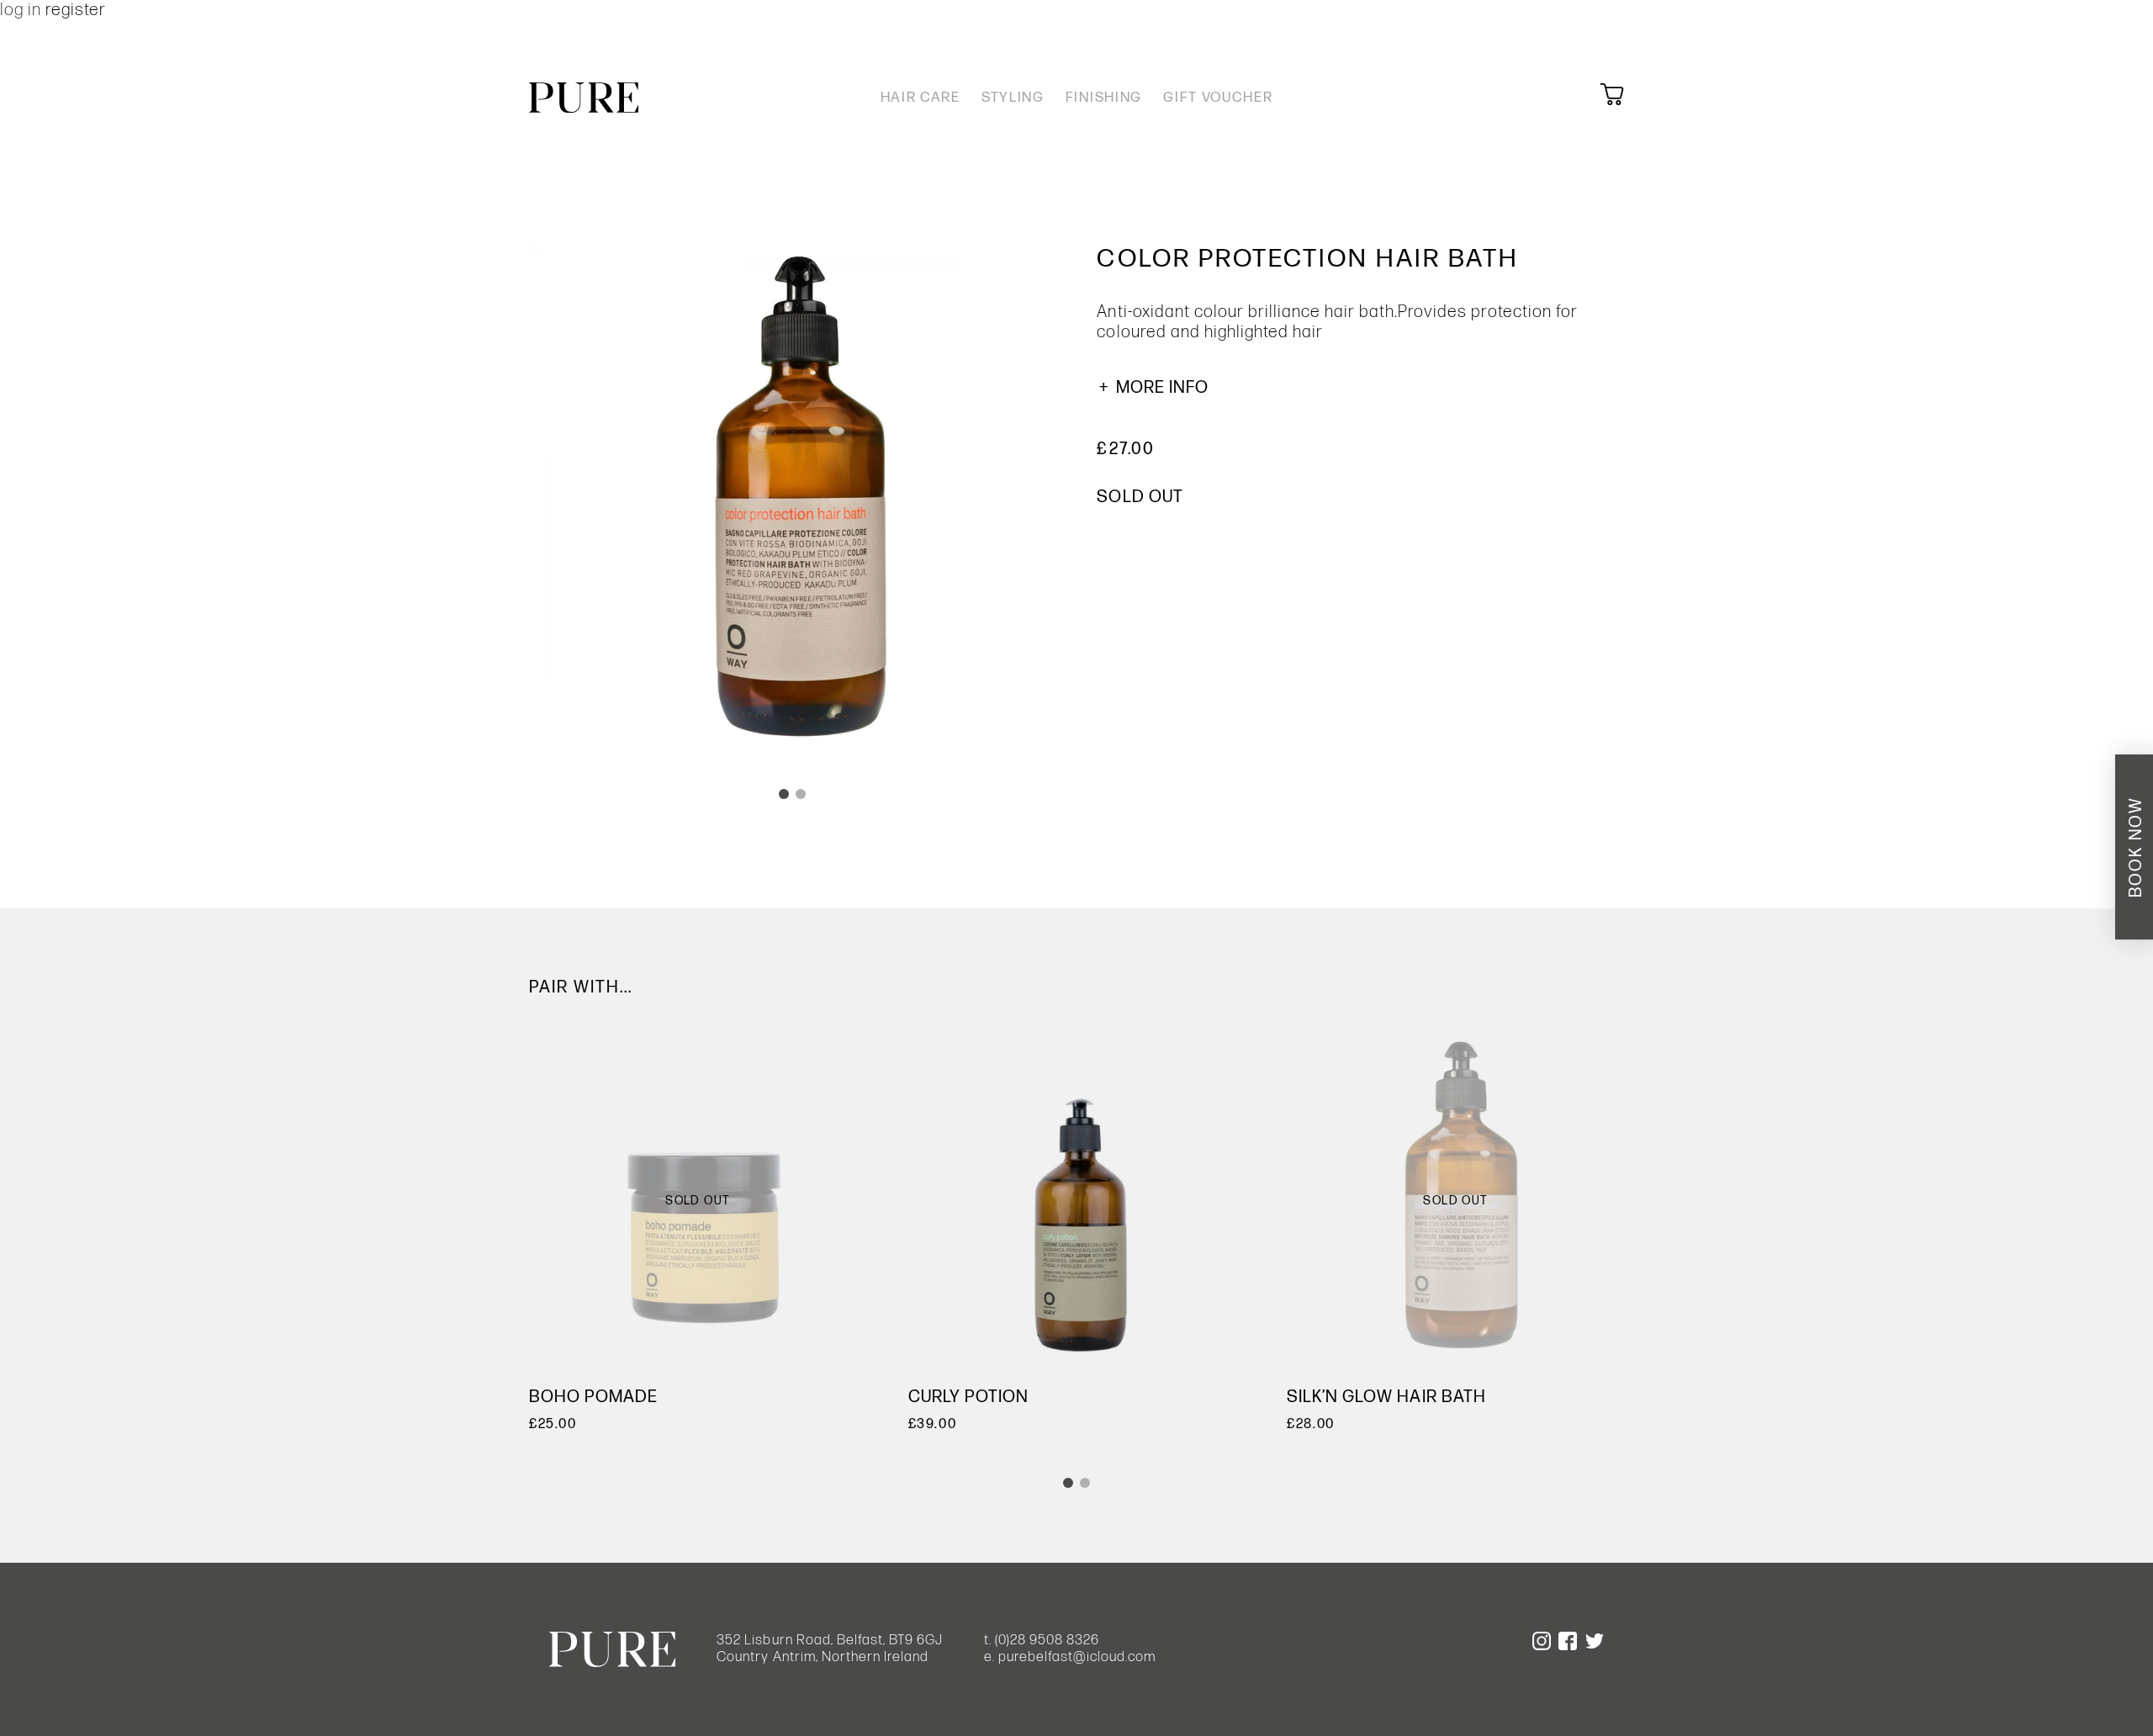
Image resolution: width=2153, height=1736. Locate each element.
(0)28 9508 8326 (1047, 1640)
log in (23, 10)
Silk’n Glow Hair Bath (1386, 1397)
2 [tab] (801, 794)
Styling (1013, 98)
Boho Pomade (593, 1397)
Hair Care (920, 98)
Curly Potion (968, 1397)
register (76, 10)
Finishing (1104, 98)
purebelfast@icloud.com (1077, 1657)
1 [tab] (784, 794)
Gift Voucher (1218, 98)
